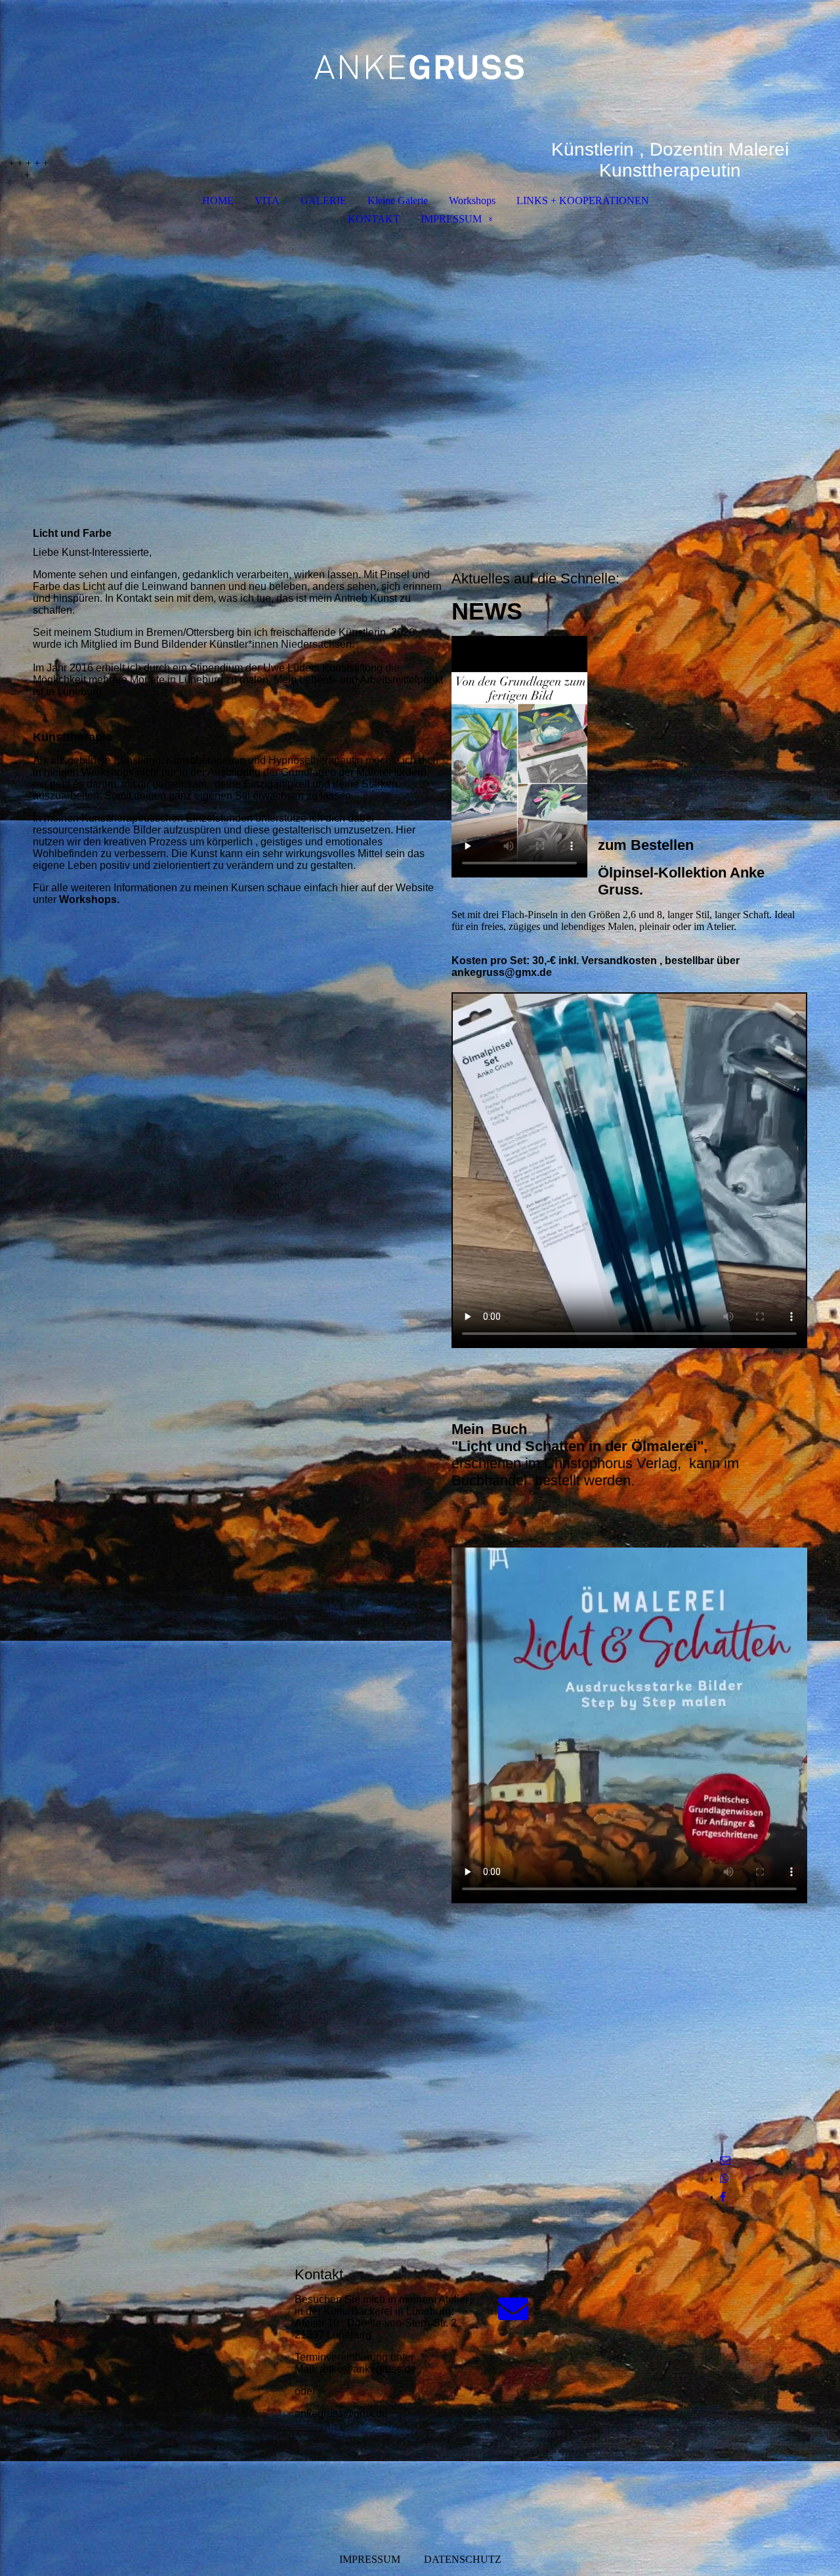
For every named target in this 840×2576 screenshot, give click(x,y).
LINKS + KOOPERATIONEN (583, 201)
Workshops (472, 201)
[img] (420, 70)
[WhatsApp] (724, 2179)
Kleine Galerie (398, 201)
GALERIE (324, 201)
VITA (267, 201)
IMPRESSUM (451, 219)
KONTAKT (374, 219)
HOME (218, 201)
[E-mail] (725, 2160)
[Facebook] (723, 2197)
